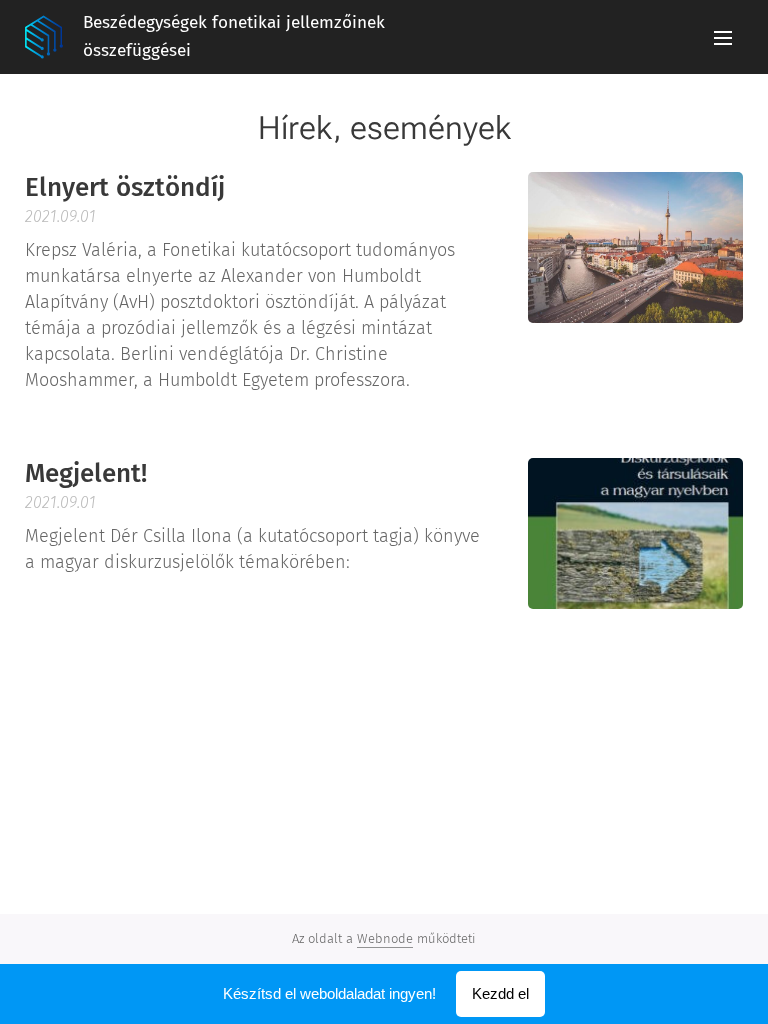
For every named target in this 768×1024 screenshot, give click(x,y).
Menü (723, 37)
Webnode (385, 938)
